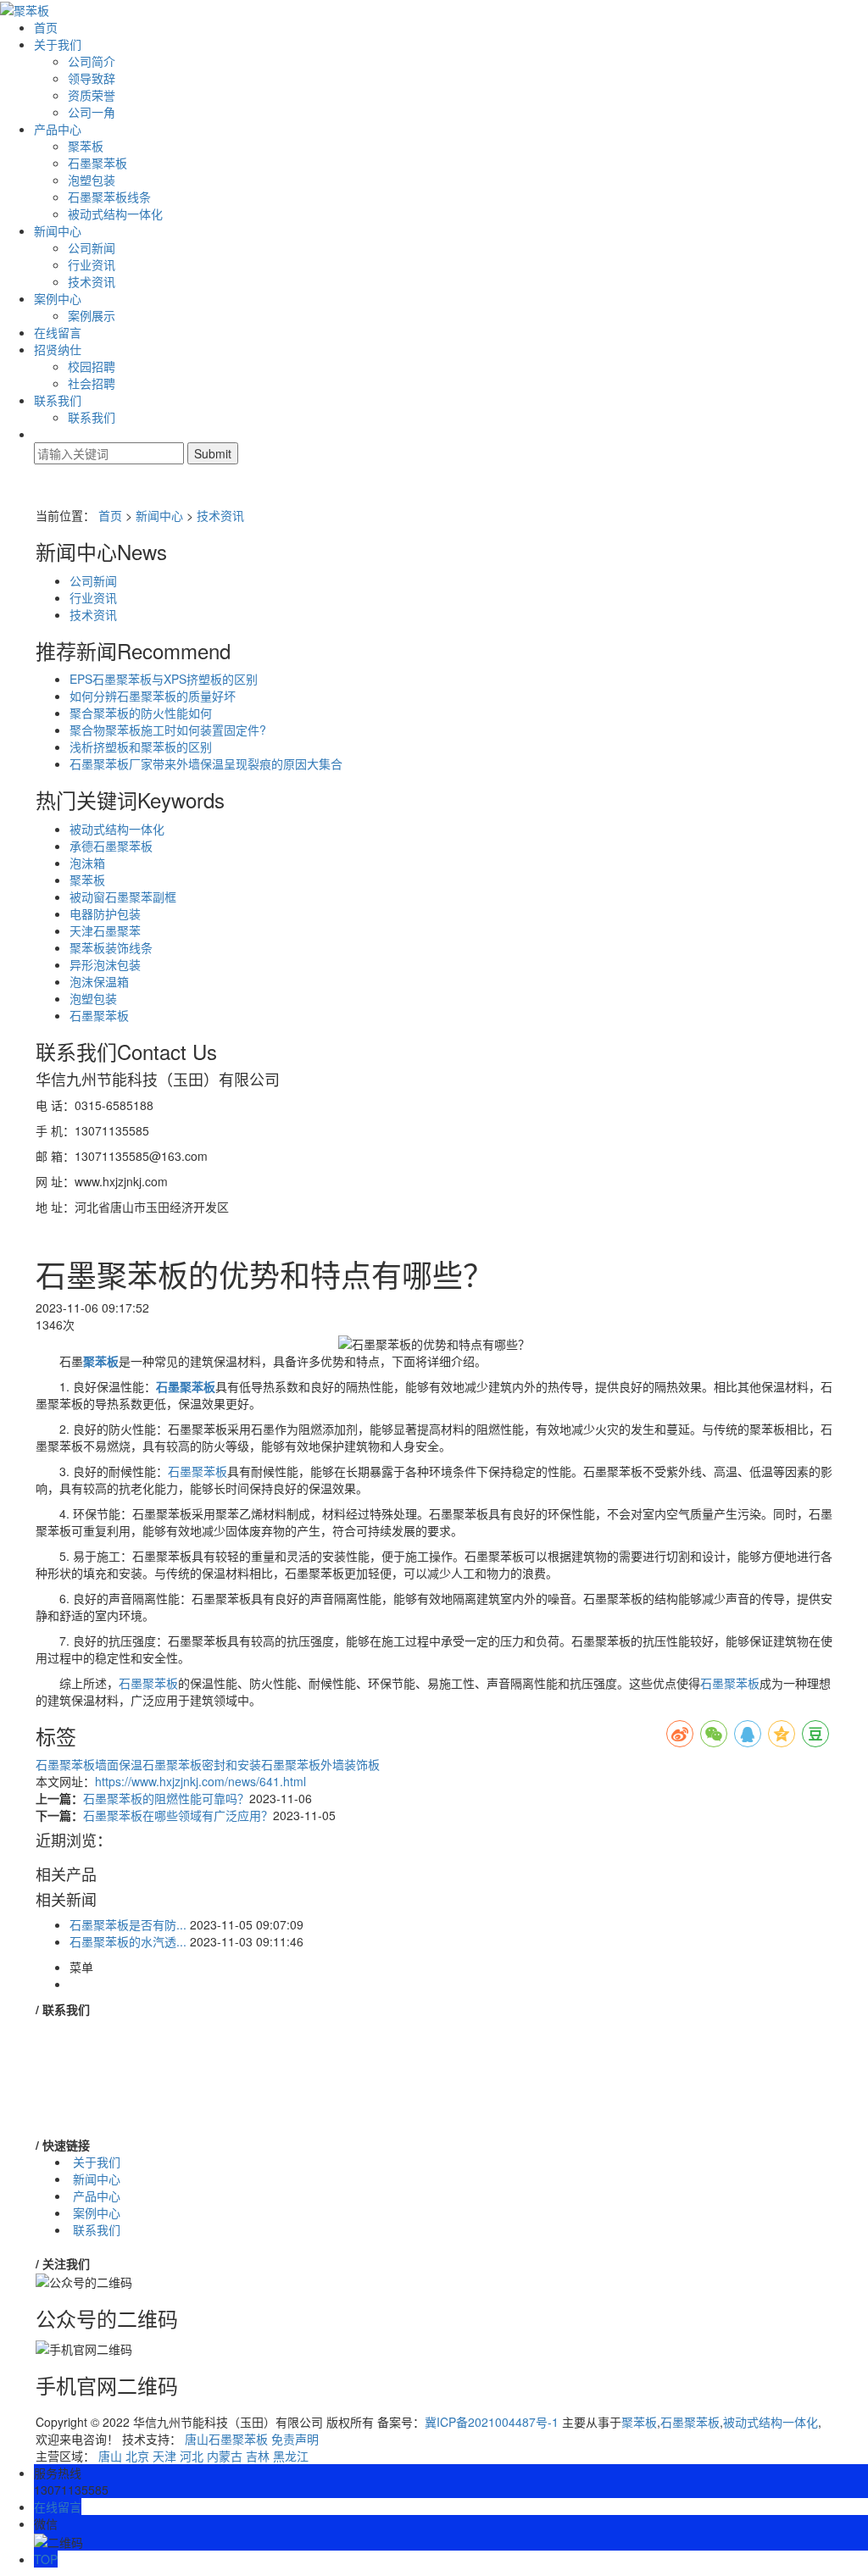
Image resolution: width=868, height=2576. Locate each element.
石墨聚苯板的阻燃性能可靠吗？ (166, 1798)
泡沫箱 (87, 863)
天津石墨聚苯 (105, 930)
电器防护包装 (105, 913)
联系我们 (58, 400)
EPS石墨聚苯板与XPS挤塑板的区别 (164, 679)
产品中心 (58, 129)
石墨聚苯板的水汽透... (128, 1941)
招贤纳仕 (58, 349)
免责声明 (295, 2439)
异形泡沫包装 (105, 964)
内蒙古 (225, 2456)
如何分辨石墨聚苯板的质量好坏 (153, 696)
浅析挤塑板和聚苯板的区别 (141, 747)
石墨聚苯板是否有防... (128, 1924)
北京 (137, 2456)
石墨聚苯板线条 (109, 197)
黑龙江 (291, 2456)
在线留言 (58, 332)
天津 (164, 2456)
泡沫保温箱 (99, 981)
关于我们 (58, 44)
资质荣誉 (92, 95)
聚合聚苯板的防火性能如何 (141, 713)
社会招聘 (92, 383)
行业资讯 (92, 264)
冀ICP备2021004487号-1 (492, 2422)
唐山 (110, 2456)
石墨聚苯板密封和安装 (202, 1764)
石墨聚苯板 (97, 163)
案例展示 (92, 315)
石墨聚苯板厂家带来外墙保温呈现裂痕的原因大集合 (206, 763)
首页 (46, 27)
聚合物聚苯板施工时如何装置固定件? (168, 730)
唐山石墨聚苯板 (226, 2439)
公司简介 (92, 61)
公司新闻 (92, 247)
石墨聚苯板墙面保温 (89, 1764)
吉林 (258, 2456)
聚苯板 (86, 146)
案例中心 (58, 298)
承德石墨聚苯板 (111, 846)
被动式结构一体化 (115, 214)
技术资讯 (92, 281)
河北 (192, 2456)
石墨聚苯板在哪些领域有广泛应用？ (178, 1815)
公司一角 (92, 112)
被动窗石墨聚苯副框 (123, 897)
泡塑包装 (92, 180)
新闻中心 (58, 230)
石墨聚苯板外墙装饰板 (320, 1764)
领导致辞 (92, 78)
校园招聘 (92, 366)
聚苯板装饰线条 (111, 947)
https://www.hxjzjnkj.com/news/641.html (200, 1781)
